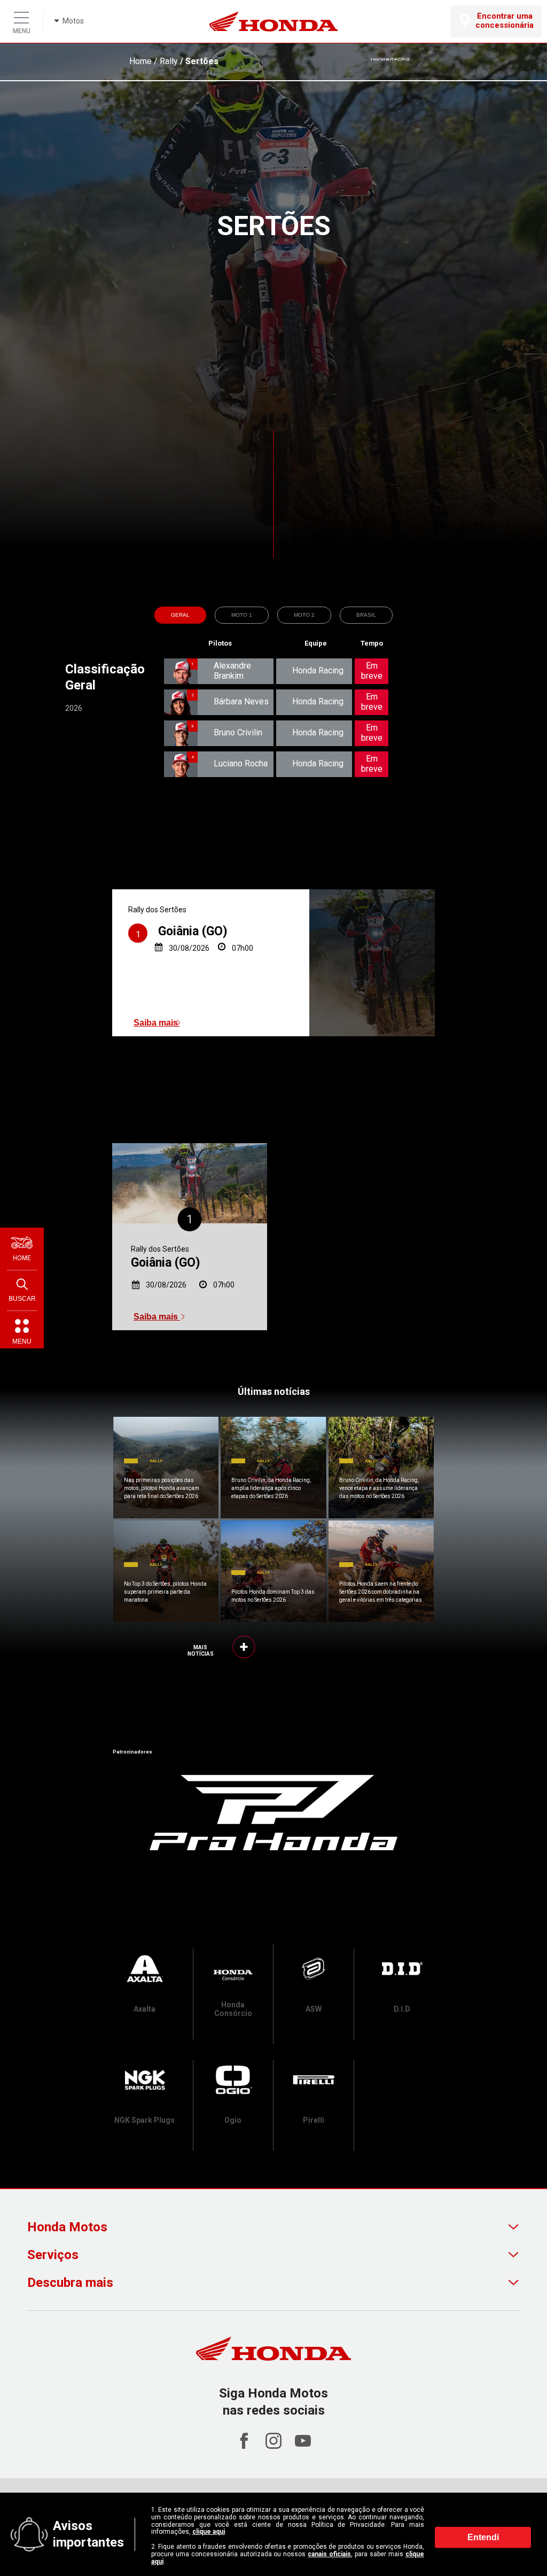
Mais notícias (201, 1651)
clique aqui (209, 2532)
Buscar (22, 1299)
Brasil (366, 615)
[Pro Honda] (273, 1812)
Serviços (53, 2255)
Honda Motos (67, 2227)
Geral (180, 615)
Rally (169, 61)
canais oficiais (329, 2554)
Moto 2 (304, 615)
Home (140, 61)
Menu (22, 1341)
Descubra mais (70, 2283)
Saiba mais (157, 1023)
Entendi (483, 2537)
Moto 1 (242, 615)
